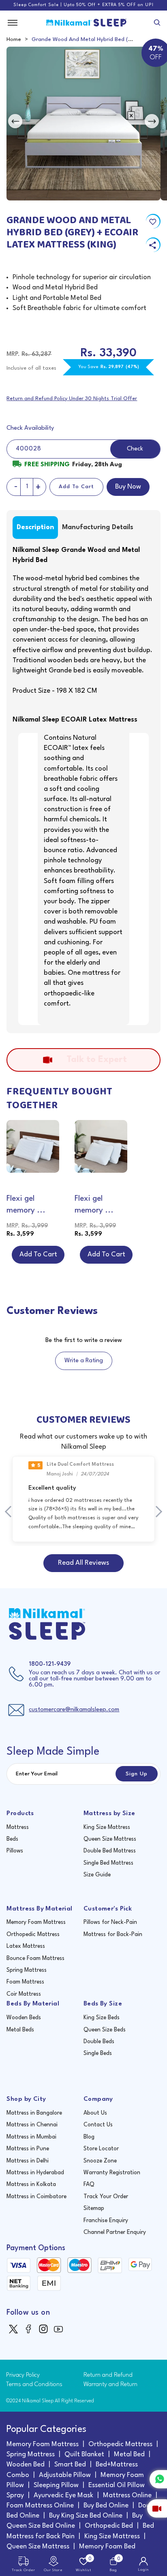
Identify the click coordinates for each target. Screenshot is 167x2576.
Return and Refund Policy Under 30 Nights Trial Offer (72, 399)
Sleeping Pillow (56, 2485)
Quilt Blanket (84, 2454)
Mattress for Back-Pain (113, 1934)
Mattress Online (127, 2495)
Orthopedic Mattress (33, 1934)
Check (135, 449)
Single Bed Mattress (108, 1863)
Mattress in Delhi (28, 2161)
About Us (95, 2113)
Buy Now (128, 487)
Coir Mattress (24, 1994)
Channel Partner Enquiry (115, 2232)
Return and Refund (108, 2375)
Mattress (18, 1827)
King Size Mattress (107, 1827)
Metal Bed (129, 2454)
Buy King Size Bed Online (86, 2516)
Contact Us (98, 2125)
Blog (89, 2137)
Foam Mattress (25, 1982)
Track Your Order (106, 2197)
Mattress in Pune (28, 2149)
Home (14, 39)
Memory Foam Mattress (36, 1922)
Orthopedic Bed (109, 2526)
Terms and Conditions (34, 2385)
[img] (14, 2329)
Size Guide (97, 1875)
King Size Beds (102, 2018)
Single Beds (98, 2053)
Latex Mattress (26, 1946)
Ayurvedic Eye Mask (63, 2495)
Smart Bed (70, 2465)
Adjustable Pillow (65, 2475)
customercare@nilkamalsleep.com (74, 1710)
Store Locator (101, 2149)
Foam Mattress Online (40, 2506)
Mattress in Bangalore (34, 2113)
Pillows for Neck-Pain (110, 1922)
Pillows (15, 1851)
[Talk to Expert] (157, 2508)
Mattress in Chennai (32, 2125)
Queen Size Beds (105, 2030)
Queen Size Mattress (110, 1839)
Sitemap (94, 2208)
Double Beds (99, 2042)
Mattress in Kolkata (31, 2184)
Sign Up (137, 1774)
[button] (11, 1512)
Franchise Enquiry (106, 2221)
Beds (12, 1839)
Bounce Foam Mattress (35, 1958)
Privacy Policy (23, 2375)
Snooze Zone (100, 2161)
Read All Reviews (83, 1563)
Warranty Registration (112, 2173)
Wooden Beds (24, 2018)
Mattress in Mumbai (31, 2137)
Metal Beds (20, 2030)
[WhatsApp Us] (158, 2479)
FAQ (89, 2184)
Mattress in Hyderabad (35, 2173)
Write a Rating (84, 1361)
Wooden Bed (26, 2465)
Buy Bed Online (106, 2506)
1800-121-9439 (50, 1664)
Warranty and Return (110, 2385)
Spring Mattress (27, 1970)
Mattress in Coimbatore (36, 2197)
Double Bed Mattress (110, 1851)
